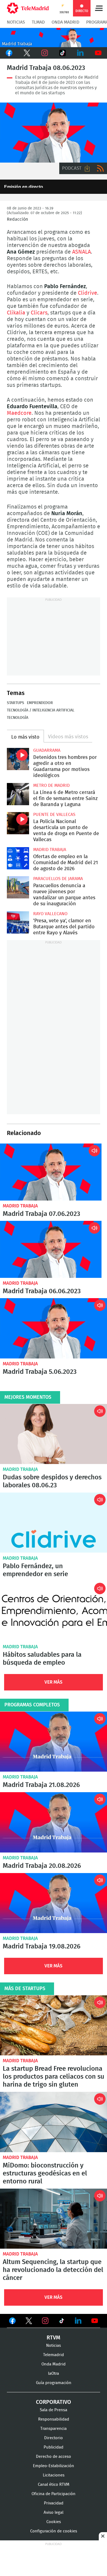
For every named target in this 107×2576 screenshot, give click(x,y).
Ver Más (54, 1682)
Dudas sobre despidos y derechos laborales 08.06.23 (52, 1481)
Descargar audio (87, 168)
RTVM (54, 2338)
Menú (99, 8)
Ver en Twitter (29, 2322)
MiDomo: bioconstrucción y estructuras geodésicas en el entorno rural (54, 2122)
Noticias (16, 22)
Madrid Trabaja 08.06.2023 (54, 133)
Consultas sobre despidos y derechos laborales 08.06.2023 (54, 1434)
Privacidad (54, 2503)
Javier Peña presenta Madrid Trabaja (54, 38)
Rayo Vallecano (50, 914)
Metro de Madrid (51, 785)
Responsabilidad (54, 2419)
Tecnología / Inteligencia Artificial (41, 710)
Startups (16, 703)
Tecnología (18, 718)
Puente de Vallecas (54, 815)
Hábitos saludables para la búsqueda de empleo (42, 1659)
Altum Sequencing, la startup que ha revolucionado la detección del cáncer (54, 2219)
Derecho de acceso (54, 2457)
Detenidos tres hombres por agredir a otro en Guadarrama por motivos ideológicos (18, 759)
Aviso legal (54, 2513)
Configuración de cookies (54, 2531)
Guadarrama (47, 750)
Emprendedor (40, 703)
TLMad (38, 22)
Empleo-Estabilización (54, 2466)
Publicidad (54, 2447)
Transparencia (54, 2429)
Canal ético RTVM (54, 2485)
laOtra (54, 2374)
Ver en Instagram (45, 2321)
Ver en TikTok (62, 2322)
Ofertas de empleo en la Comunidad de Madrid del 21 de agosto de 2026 (18, 858)
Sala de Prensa (54, 2410)
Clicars (39, 313)
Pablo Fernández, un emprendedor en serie (35, 1570)
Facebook (9, 53)
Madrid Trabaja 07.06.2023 (51, 1172)
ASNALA (81, 252)
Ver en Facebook (12, 2322)
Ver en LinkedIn (78, 2321)
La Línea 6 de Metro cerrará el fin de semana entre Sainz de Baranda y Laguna (18, 794)
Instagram (45, 53)
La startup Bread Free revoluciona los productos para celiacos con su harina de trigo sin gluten (54, 2025)
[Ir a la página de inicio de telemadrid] (28, 8)
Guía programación (54, 2383)
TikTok (62, 53)
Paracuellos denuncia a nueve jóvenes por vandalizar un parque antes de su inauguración (18, 887)
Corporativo (54, 2402)
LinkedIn (80, 53)
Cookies (54, 2522)
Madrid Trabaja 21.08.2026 (54, 1742)
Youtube (98, 53)
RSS (100, 168)
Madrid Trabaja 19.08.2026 (54, 1903)
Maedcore (19, 413)
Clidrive (88, 293)
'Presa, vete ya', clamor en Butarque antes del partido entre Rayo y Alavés (18, 922)
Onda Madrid (65, 22)
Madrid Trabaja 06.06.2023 (51, 1249)
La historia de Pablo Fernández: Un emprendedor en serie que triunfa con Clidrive (54, 1523)
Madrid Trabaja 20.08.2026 (54, 1822)
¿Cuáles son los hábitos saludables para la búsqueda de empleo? (54, 1611)
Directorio (54, 2438)
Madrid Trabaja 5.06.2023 (54, 1328)
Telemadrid (54, 2355)
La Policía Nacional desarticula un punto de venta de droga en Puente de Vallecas (18, 823)
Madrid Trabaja (50, 850)
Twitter (27, 53)
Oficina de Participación (54, 2494)
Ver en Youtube (95, 2321)
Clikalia (17, 313)
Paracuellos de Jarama (58, 879)
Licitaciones (54, 2475)
